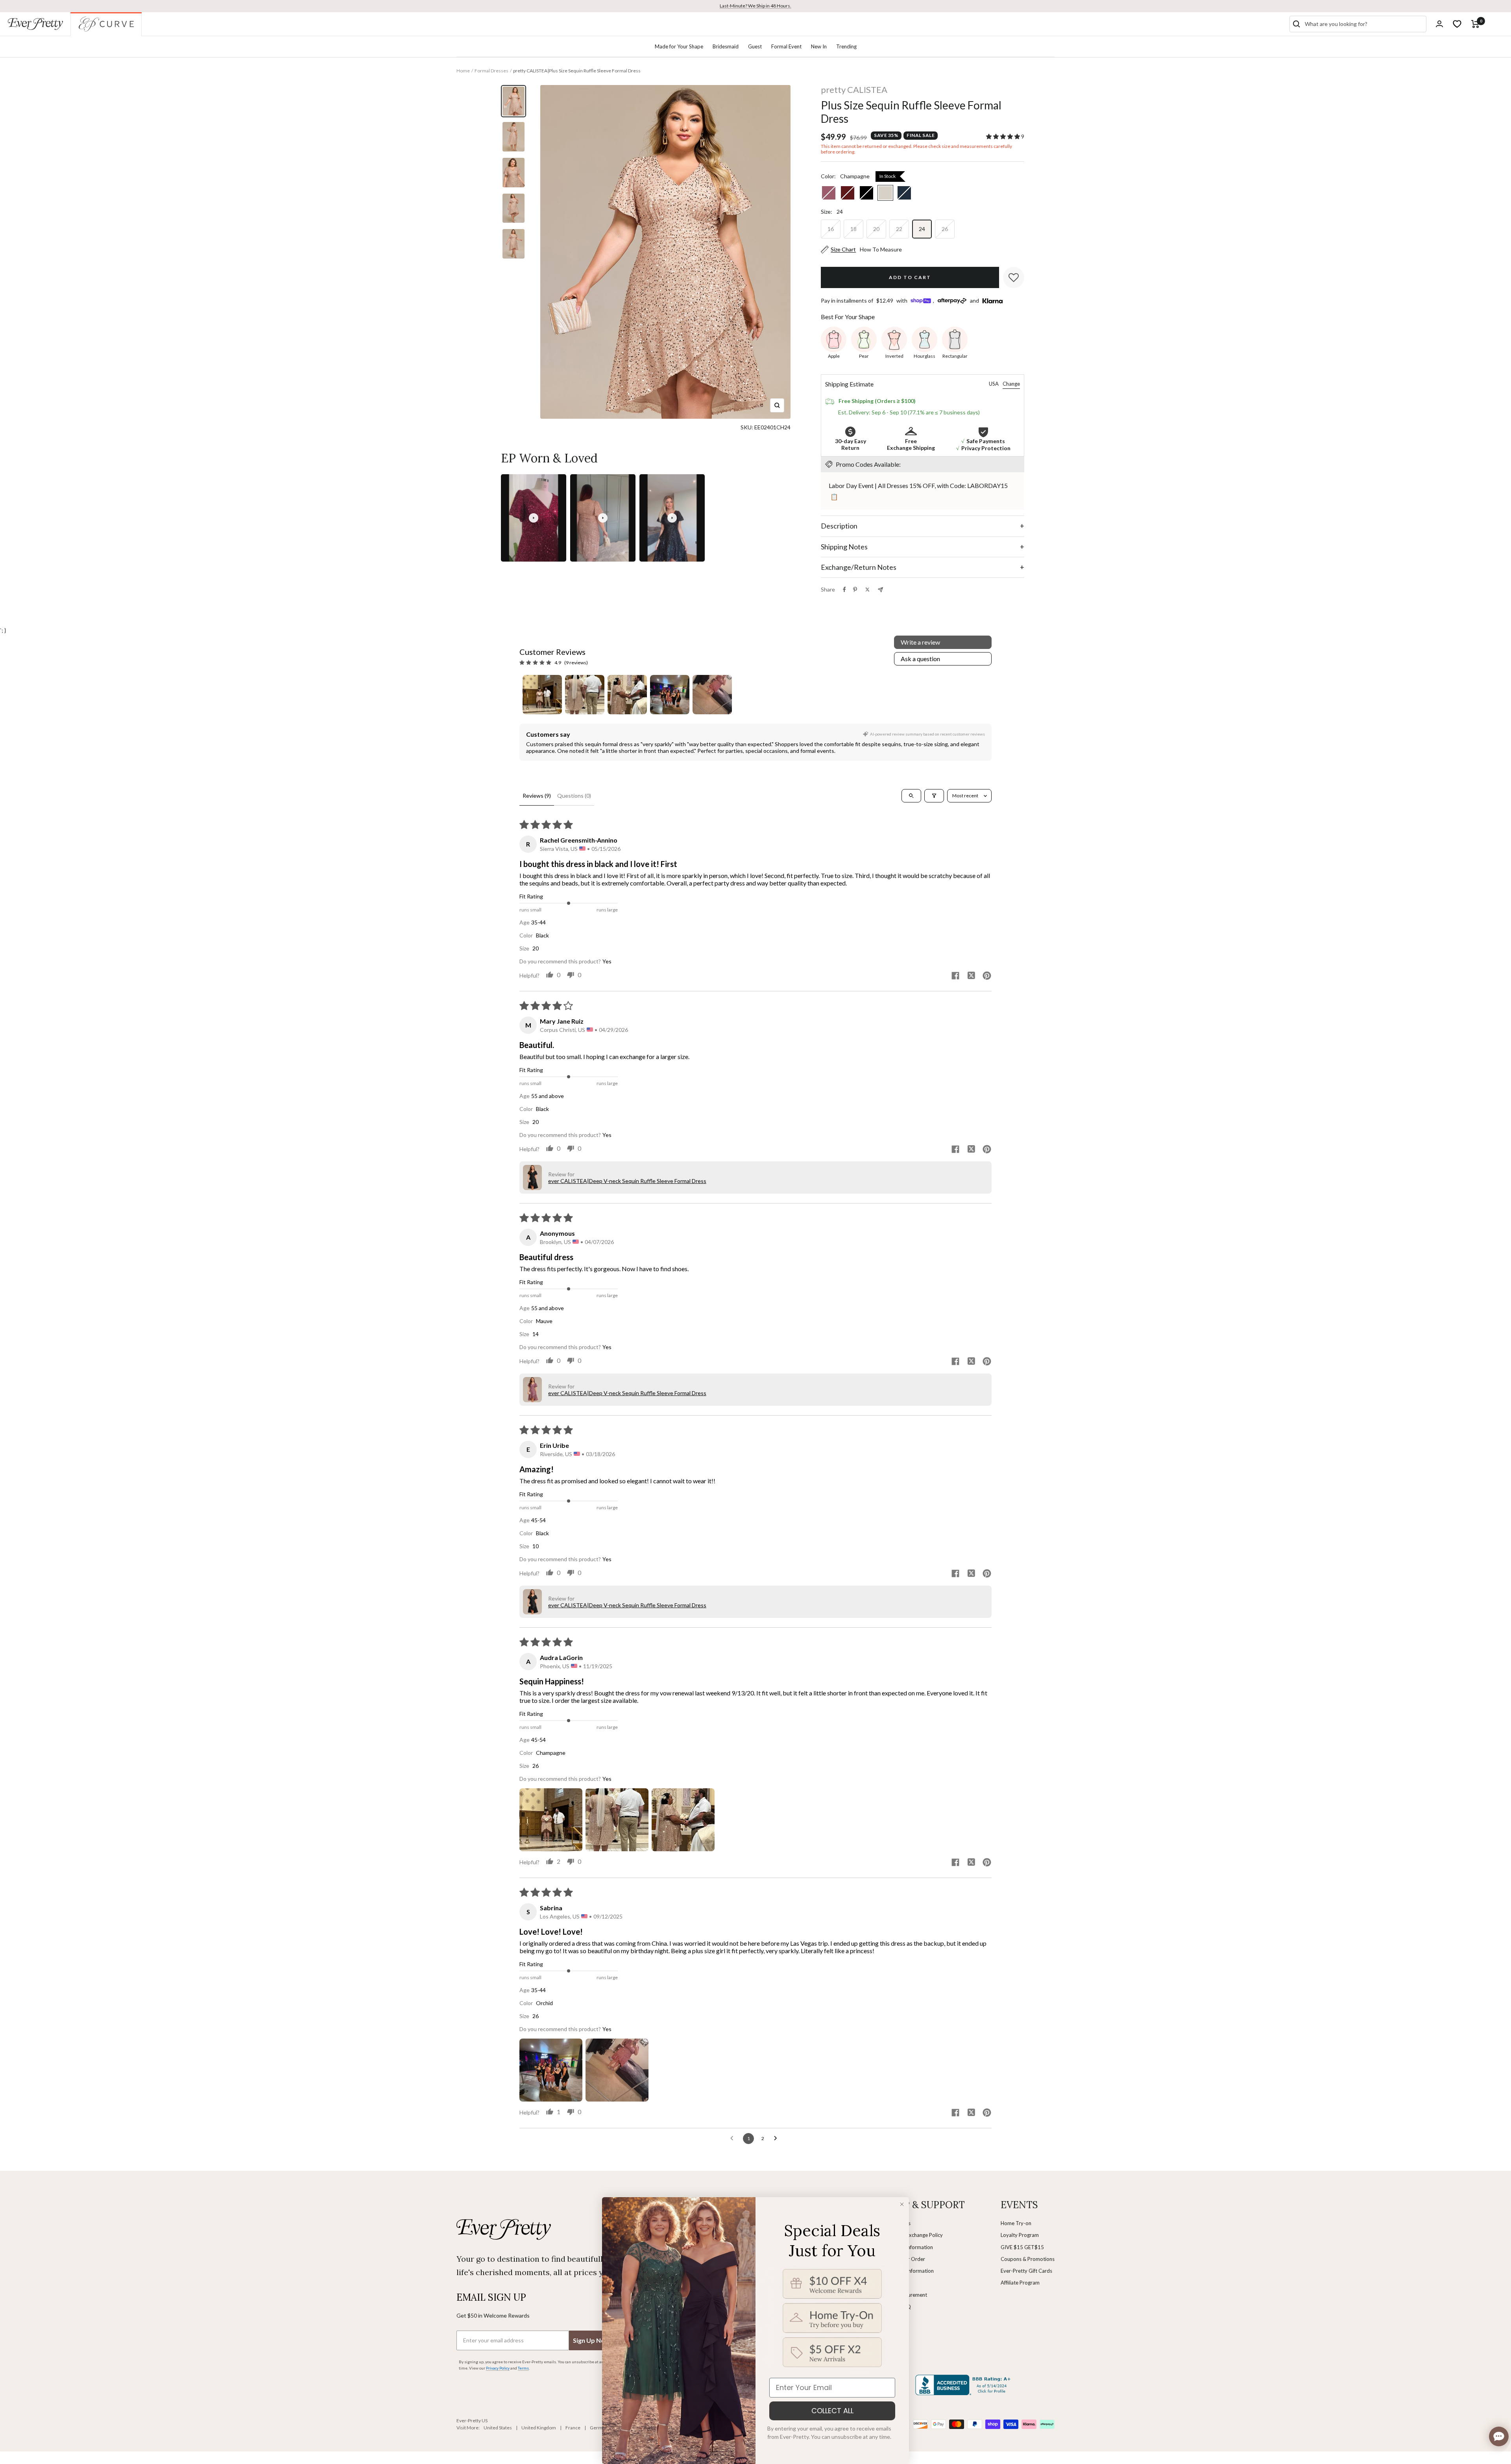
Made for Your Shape (679, 46)
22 (899, 229)
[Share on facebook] (955, 976)
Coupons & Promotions (1028, 2259)
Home (463, 71)
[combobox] (1364, 24)
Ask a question (920, 659)
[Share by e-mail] (880, 590)
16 (831, 229)
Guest (755, 46)
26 (945, 229)
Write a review (920, 642)
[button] (1004, 136)
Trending (846, 46)
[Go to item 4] (670, 695)
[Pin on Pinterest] (855, 590)
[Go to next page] (778, 2139)
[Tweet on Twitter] (867, 590)
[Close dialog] (902, 2204)
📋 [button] (834, 496)
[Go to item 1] (542, 695)
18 (853, 229)
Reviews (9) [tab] (537, 796)
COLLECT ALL (832, 2411)
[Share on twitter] (971, 976)
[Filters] (934, 796)
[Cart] (1475, 24)
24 (922, 229)
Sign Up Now (591, 2340)
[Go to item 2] (585, 695)
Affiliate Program (1020, 2283)
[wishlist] (1457, 24)
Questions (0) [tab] (574, 796)
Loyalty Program (1020, 2235)
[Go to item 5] (712, 695)
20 (876, 229)
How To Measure (881, 249)
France (573, 2428)
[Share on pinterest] (987, 976)
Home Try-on (1016, 2223)
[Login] (1439, 24)
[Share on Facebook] (844, 590)
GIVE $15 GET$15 (1022, 2247)
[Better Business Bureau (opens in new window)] (964, 2385)
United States (498, 2428)
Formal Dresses (491, 71)
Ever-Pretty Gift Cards (1026, 2271)
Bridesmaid (726, 46)
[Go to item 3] (627, 695)
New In (819, 46)
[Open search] (911, 796)
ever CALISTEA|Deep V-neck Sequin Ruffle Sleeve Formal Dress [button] (627, 1181)
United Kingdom (539, 2428)
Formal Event (786, 46)
